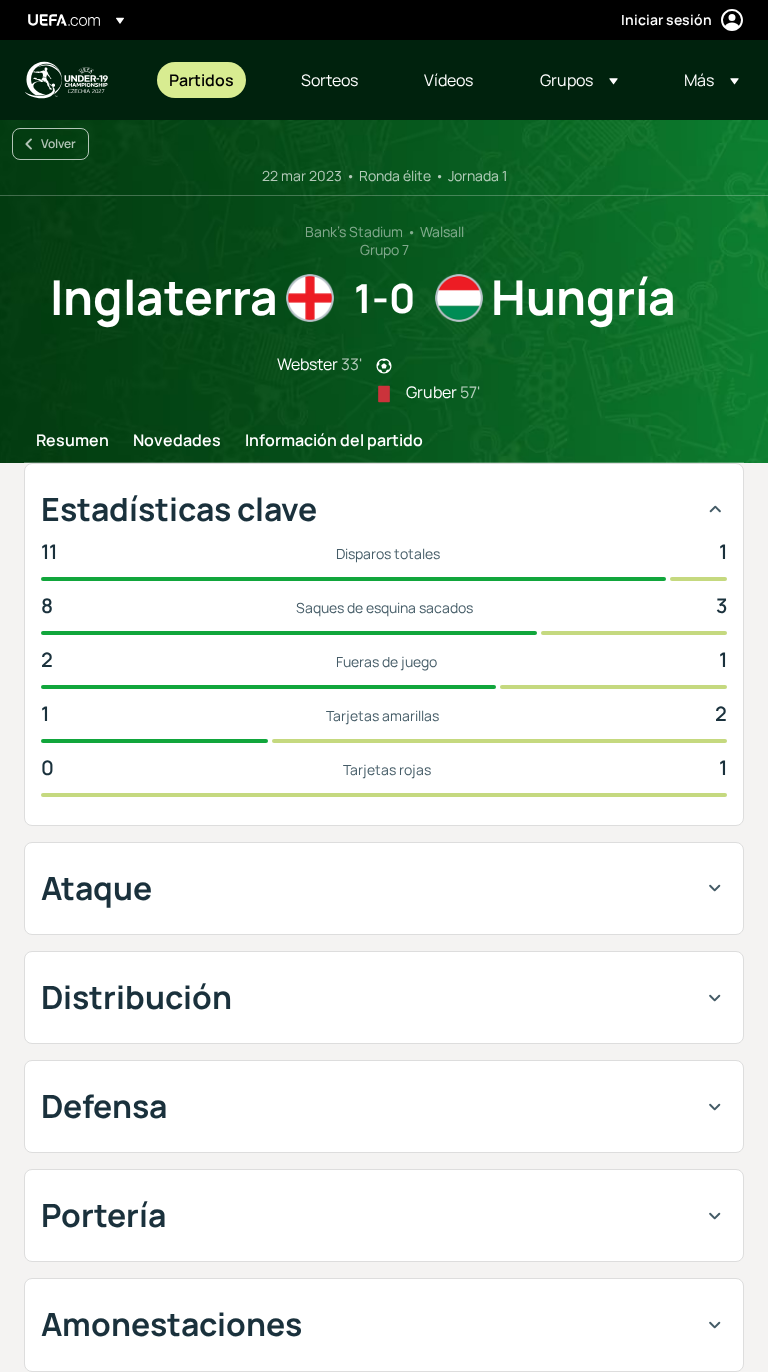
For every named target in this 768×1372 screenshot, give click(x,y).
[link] (201, 80)
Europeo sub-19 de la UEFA (66, 80)
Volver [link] (58, 143)
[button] (579, 80)
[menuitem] (210, 80)
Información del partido (334, 441)
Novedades (177, 441)
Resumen (72, 441)
